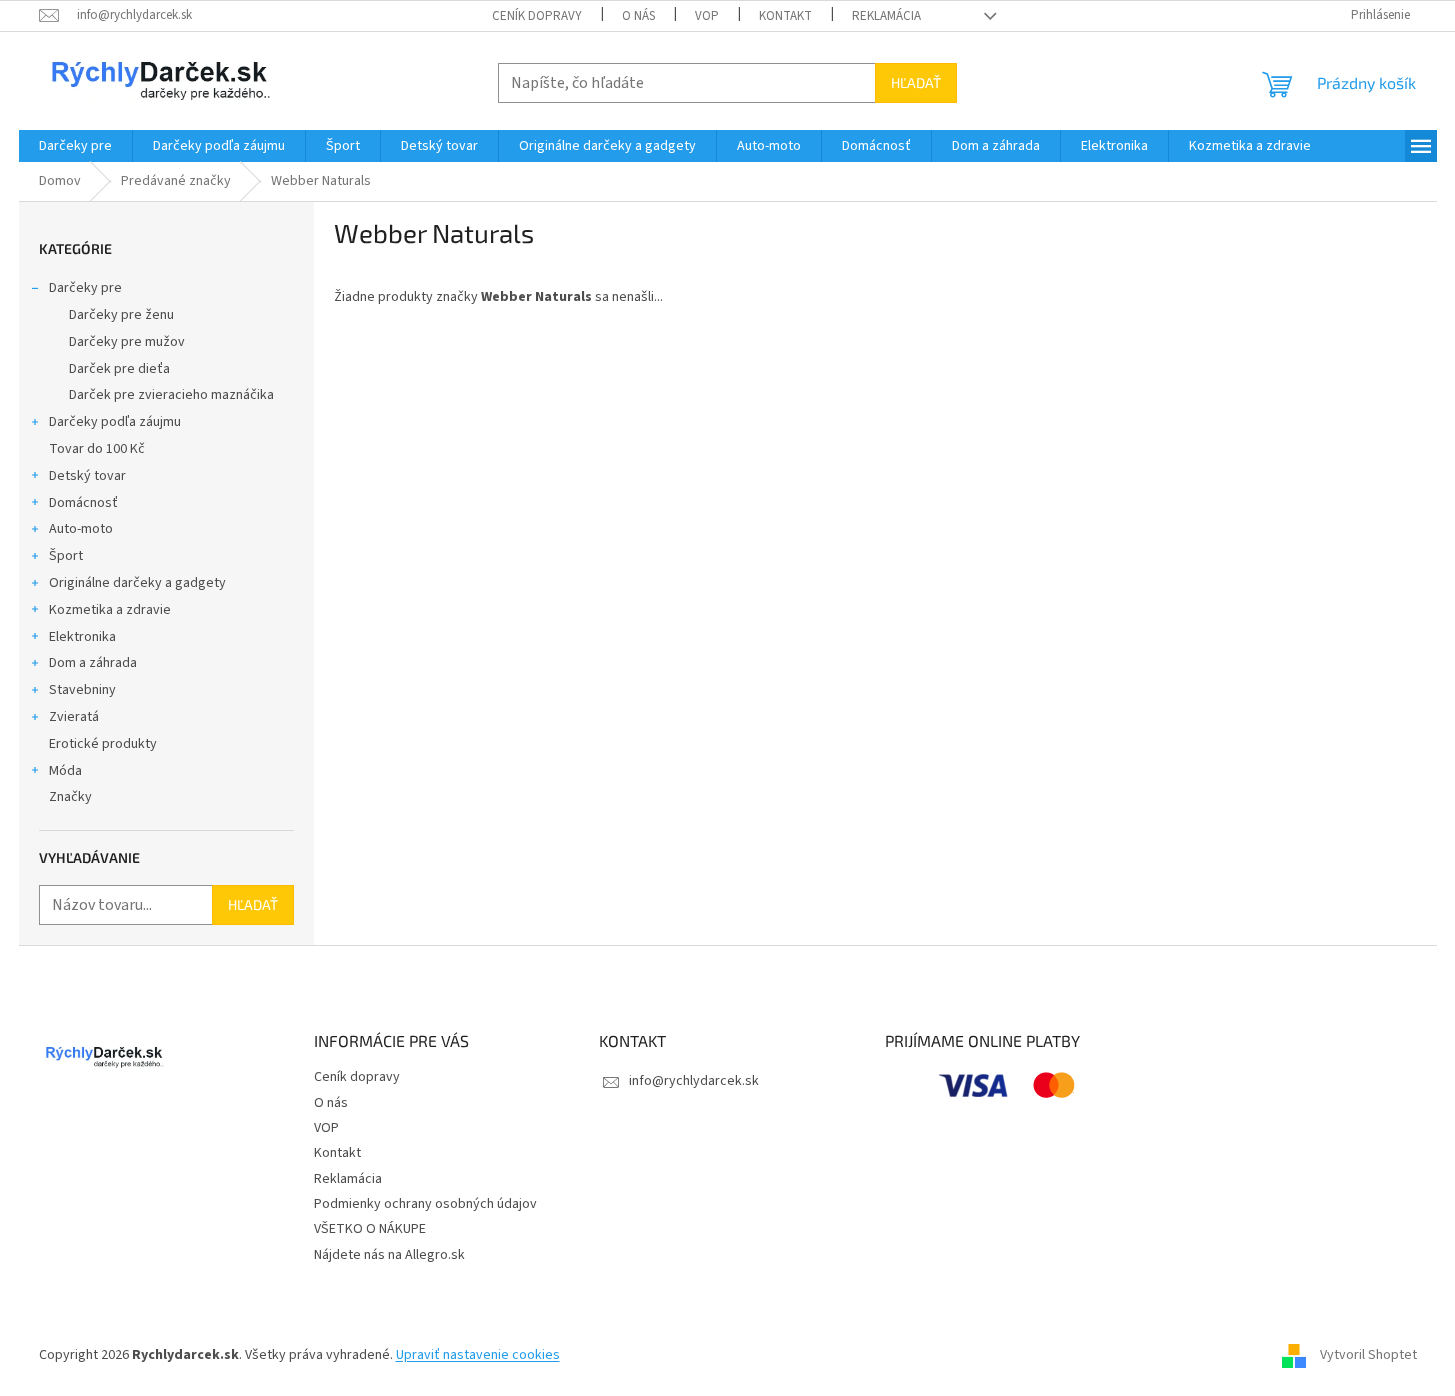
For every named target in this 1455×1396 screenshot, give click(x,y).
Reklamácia (886, 16)
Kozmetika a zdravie (110, 610)
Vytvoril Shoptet (1368, 1355)
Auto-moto (81, 529)
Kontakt (785, 16)
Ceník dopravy (537, 16)
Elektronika (82, 637)
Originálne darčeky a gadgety (137, 583)
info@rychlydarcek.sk (694, 1081)
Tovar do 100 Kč (97, 449)
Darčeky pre (85, 288)
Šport (66, 556)
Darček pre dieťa (119, 369)
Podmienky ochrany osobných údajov (425, 1204)
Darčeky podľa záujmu (115, 422)
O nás (638, 16)
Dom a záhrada (93, 663)
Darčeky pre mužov (127, 342)
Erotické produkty (103, 744)
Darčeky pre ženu (121, 315)
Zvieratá (74, 717)
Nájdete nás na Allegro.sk (389, 1255)
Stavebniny (82, 690)
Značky (70, 797)
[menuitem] (75, 146)
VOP (707, 16)
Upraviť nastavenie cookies (478, 1355)
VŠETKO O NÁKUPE (370, 1229)
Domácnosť (83, 503)
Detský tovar (87, 476)
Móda (65, 771)
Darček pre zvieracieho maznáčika (171, 395)
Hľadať (916, 82)
